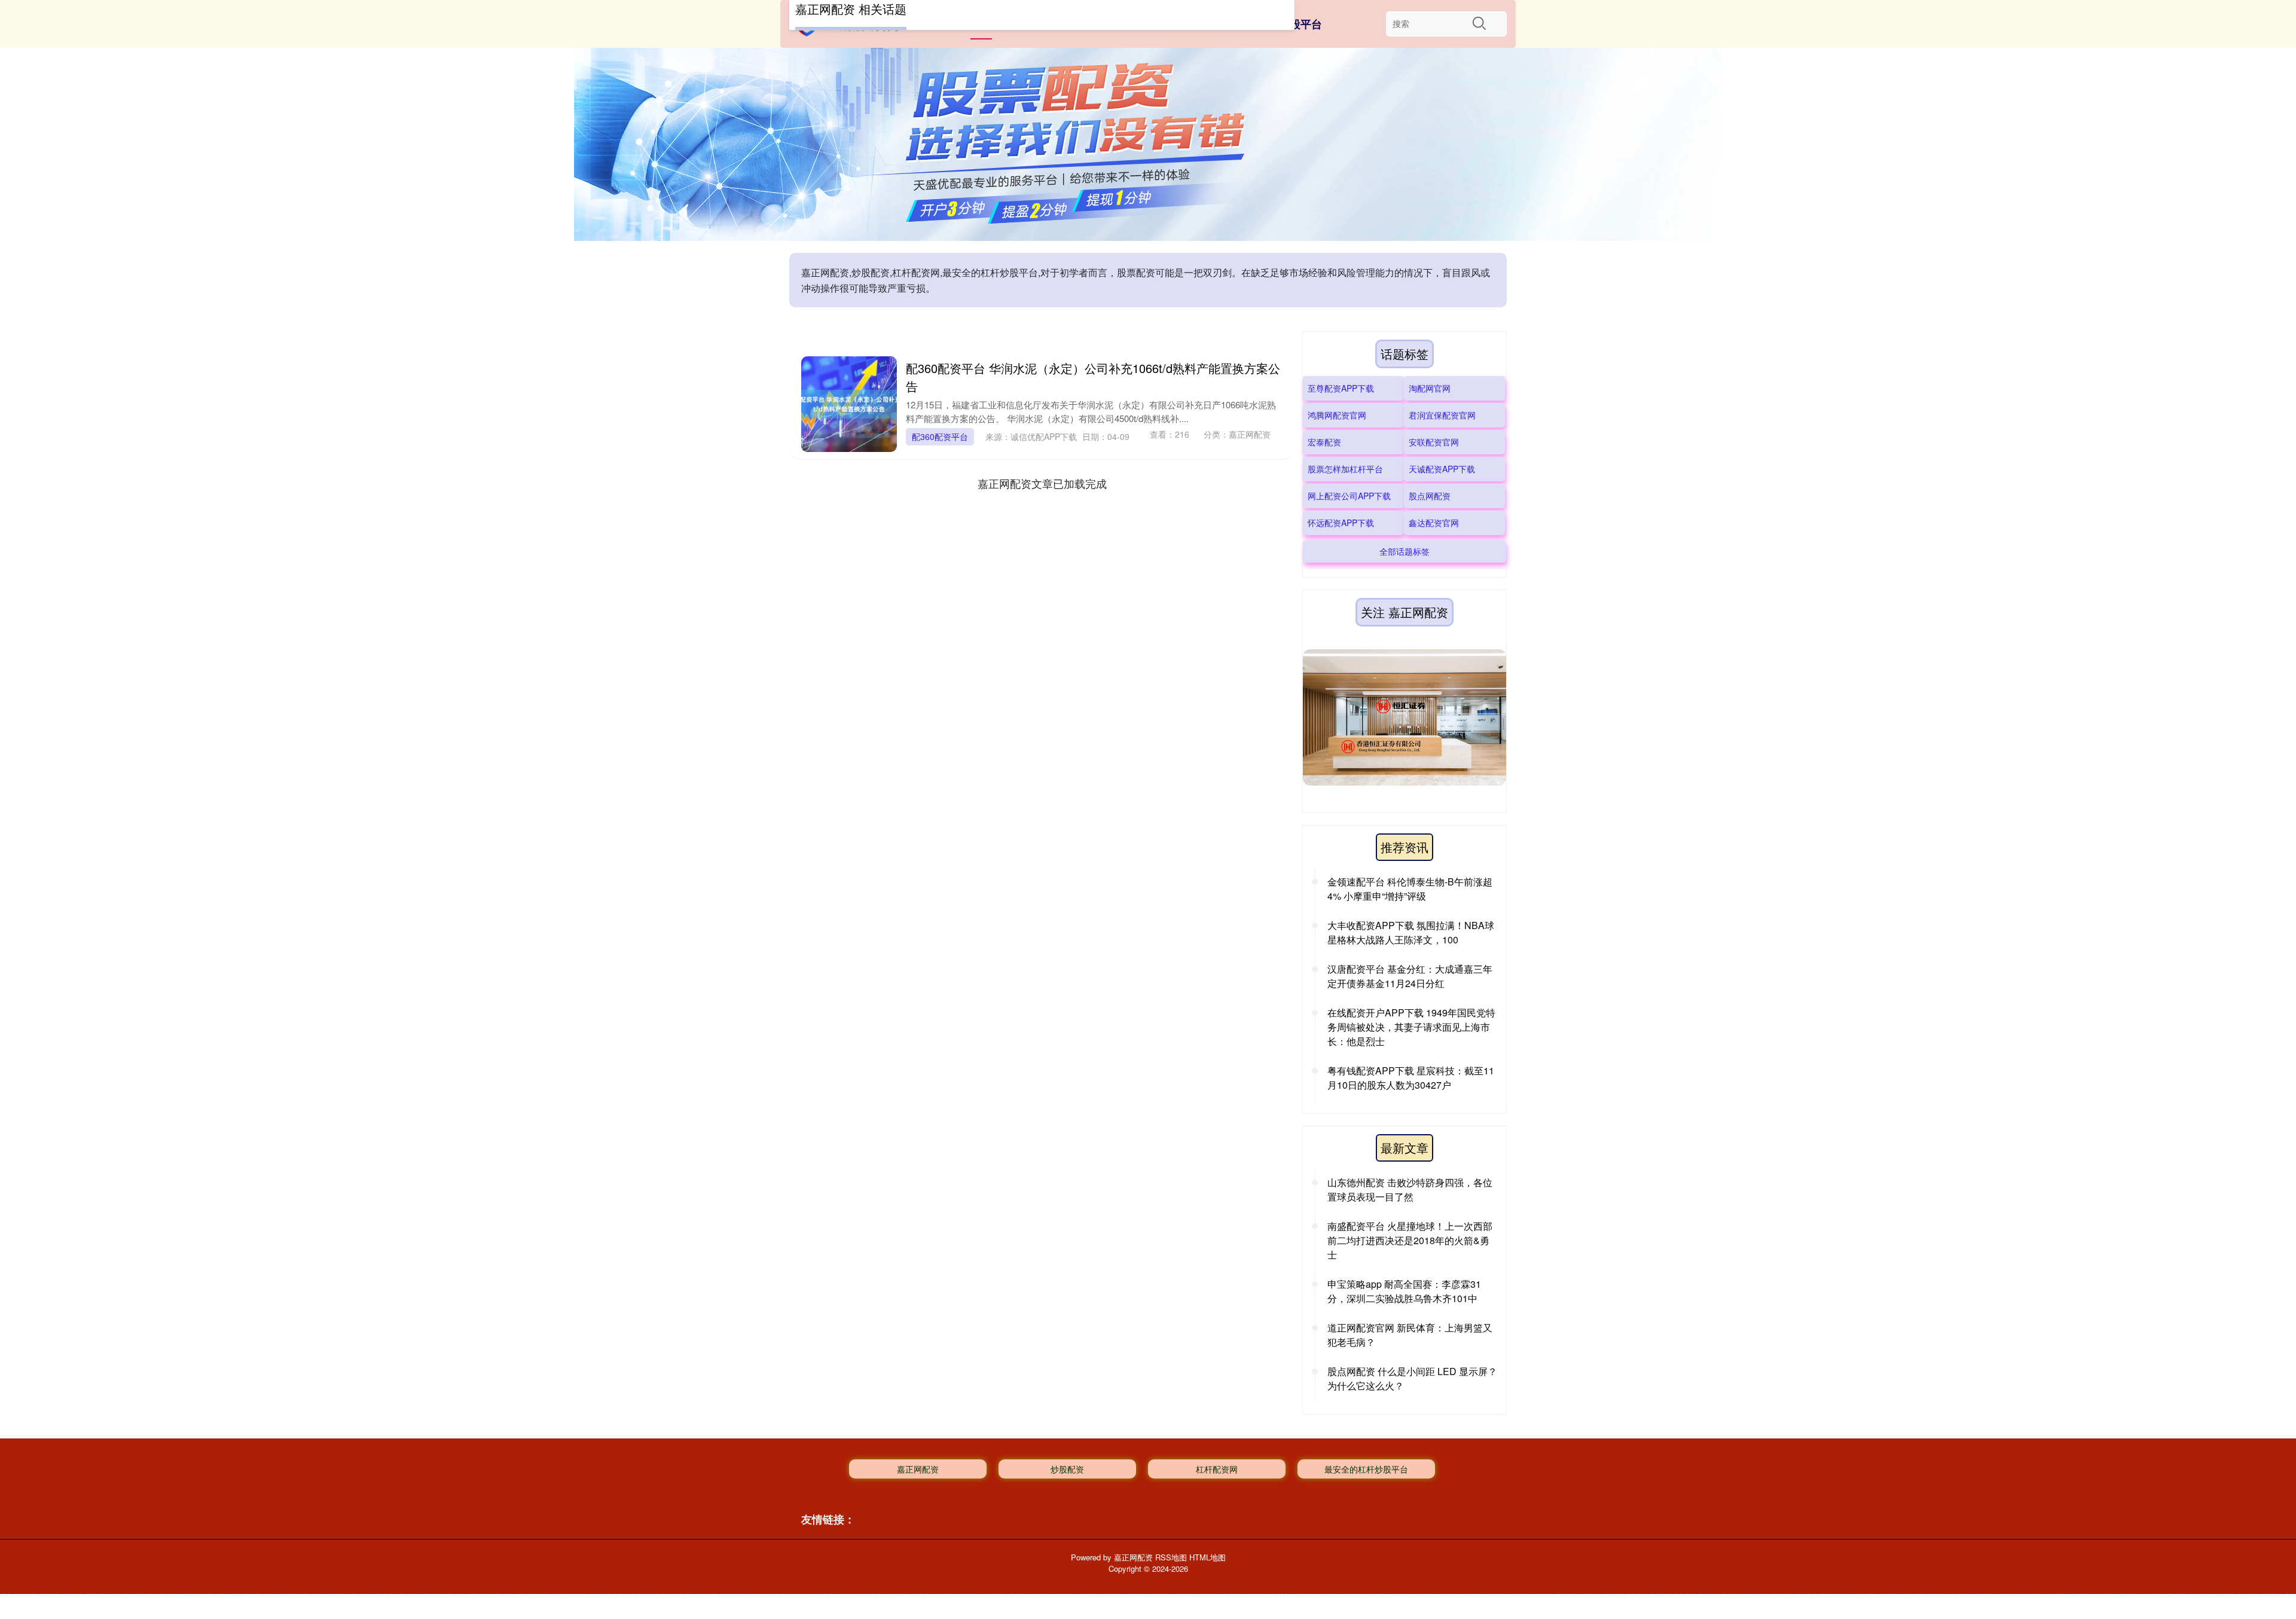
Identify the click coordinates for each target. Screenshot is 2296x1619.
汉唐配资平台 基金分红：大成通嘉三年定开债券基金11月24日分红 (1410, 976)
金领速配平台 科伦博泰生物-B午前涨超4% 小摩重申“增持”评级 (1410, 889)
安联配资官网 (1434, 442)
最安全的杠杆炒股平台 (1366, 1469)
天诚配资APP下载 (1442, 469)
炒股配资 (1067, 1469)
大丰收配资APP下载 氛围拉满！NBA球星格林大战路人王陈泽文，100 (1411, 932)
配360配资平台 (940, 436)
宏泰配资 (1324, 442)
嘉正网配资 (918, 1469)
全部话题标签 (1405, 551)
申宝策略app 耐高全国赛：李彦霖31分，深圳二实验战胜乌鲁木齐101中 (1404, 1291)
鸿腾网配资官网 (1337, 415)
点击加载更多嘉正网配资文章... (1042, 483)
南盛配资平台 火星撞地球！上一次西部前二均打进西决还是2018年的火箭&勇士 (1410, 1240)
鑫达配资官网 (1434, 523)
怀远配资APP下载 (1341, 523)
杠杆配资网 (1217, 1469)
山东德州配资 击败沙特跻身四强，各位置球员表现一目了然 (1410, 1189)
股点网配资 (1430, 496)
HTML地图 (1207, 1557)
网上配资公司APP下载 (1349, 496)
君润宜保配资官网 (1442, 415)
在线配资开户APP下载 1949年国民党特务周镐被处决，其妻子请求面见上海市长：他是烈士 (1411, 1027)
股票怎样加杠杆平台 (1345, 469)
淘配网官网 (1430, 388)
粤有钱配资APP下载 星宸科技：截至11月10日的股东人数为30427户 (1411, 1078)
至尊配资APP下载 (1341, 388)
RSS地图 (1171, 1557)
